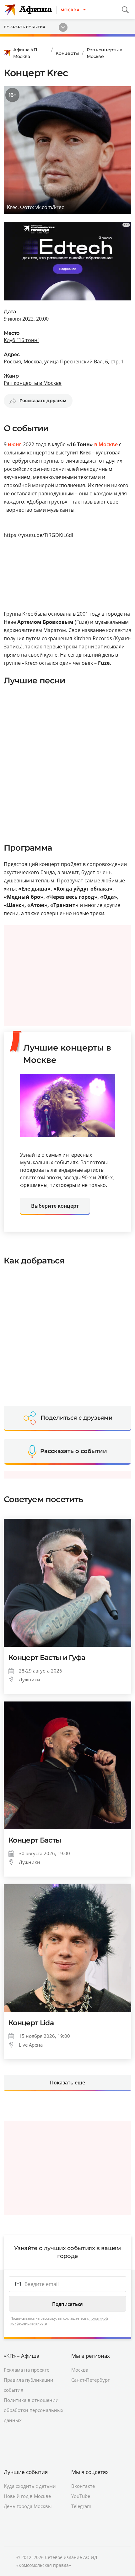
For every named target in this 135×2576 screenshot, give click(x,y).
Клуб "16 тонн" (22, 340)
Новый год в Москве (27, 2496)
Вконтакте (83, 2486)
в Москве (106, 444)
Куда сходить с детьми (30, 2486)
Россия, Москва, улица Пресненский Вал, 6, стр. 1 (64, 362)
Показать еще (67, 2083)
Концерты (67, 53)
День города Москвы (28, 2506)
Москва (80, 2370)
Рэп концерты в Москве (105, 53)
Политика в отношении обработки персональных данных (34, 2410)
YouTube (81, 2496)
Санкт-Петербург (90, 2380)
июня (15, 444)
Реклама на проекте (27, 2370)
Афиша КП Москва (25, 53)
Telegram (81, 2506)
